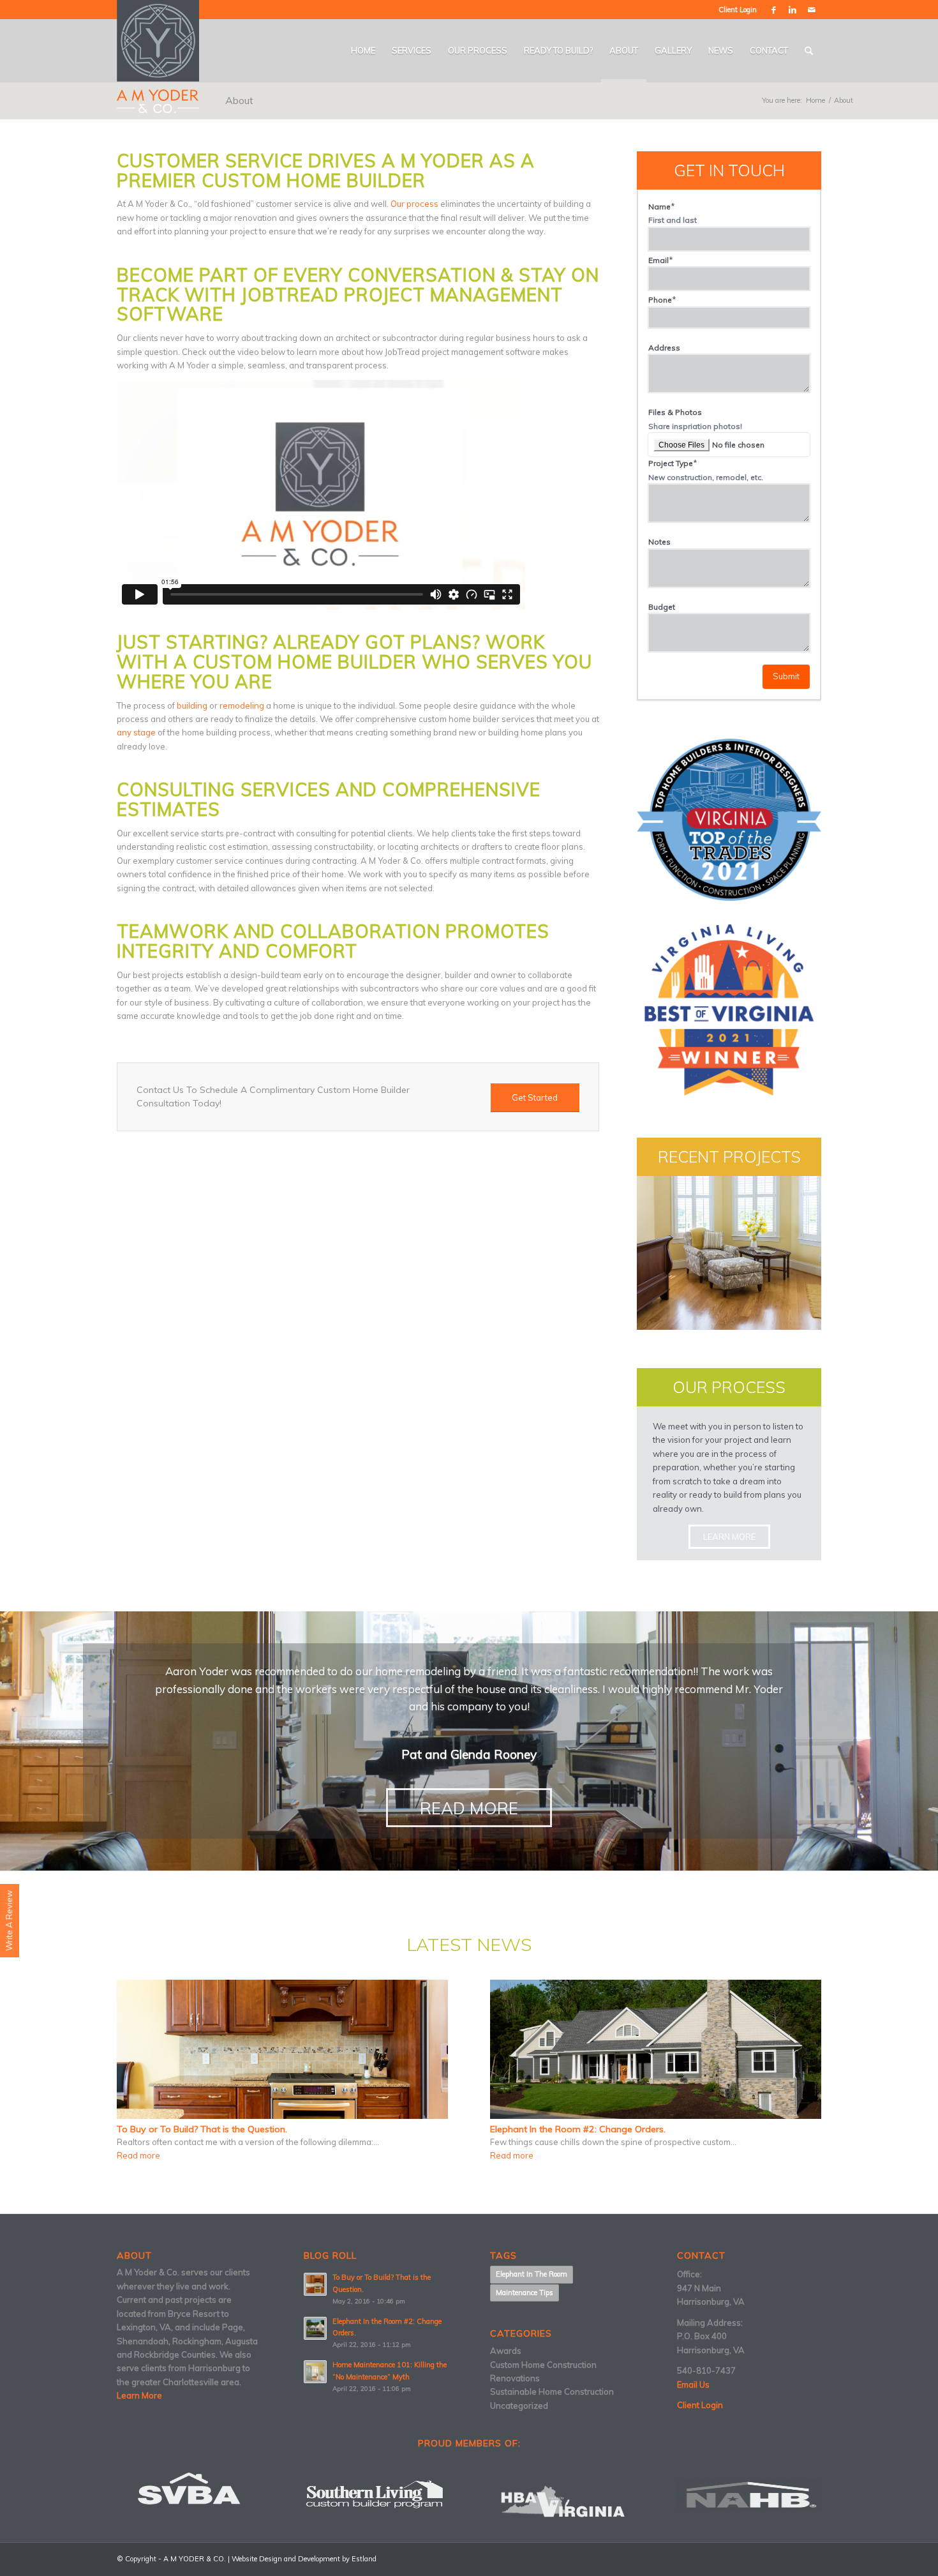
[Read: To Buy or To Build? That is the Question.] (315, 2284)
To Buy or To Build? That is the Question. (202, 2129)
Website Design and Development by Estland (304, 2559)
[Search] (809, 51)
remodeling (242, 705)
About (239, 100)
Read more (138, 2156)
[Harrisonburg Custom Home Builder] (158, 56)
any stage (136, 732)
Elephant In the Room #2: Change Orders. (578, 2129)
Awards (506, 2351)
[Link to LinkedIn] (793, 10)
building (192, 705)
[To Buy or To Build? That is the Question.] (282, 2049)
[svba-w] (189, 2489)
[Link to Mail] (812, 10)
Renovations (515, 2378)
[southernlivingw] (376, 2495)
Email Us (693, 2384)
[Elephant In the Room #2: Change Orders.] (656, 2049)
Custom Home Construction (543, 2365)
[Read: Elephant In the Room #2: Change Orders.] (315, 2328)
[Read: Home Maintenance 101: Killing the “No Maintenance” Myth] (315, 2372)
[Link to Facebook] (773, 10)
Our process (414, 204)
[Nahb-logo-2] (749, 2495)
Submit (786, 676)
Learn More (139, 2395)
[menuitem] (363, 51)
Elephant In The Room (532, 2274)
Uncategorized (519, 2406)
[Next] (826, 1681)
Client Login (738, 10)
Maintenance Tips (525, 2293)
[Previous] (112, 1681)
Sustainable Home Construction (552, 2391)
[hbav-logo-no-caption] (562, 2501)
